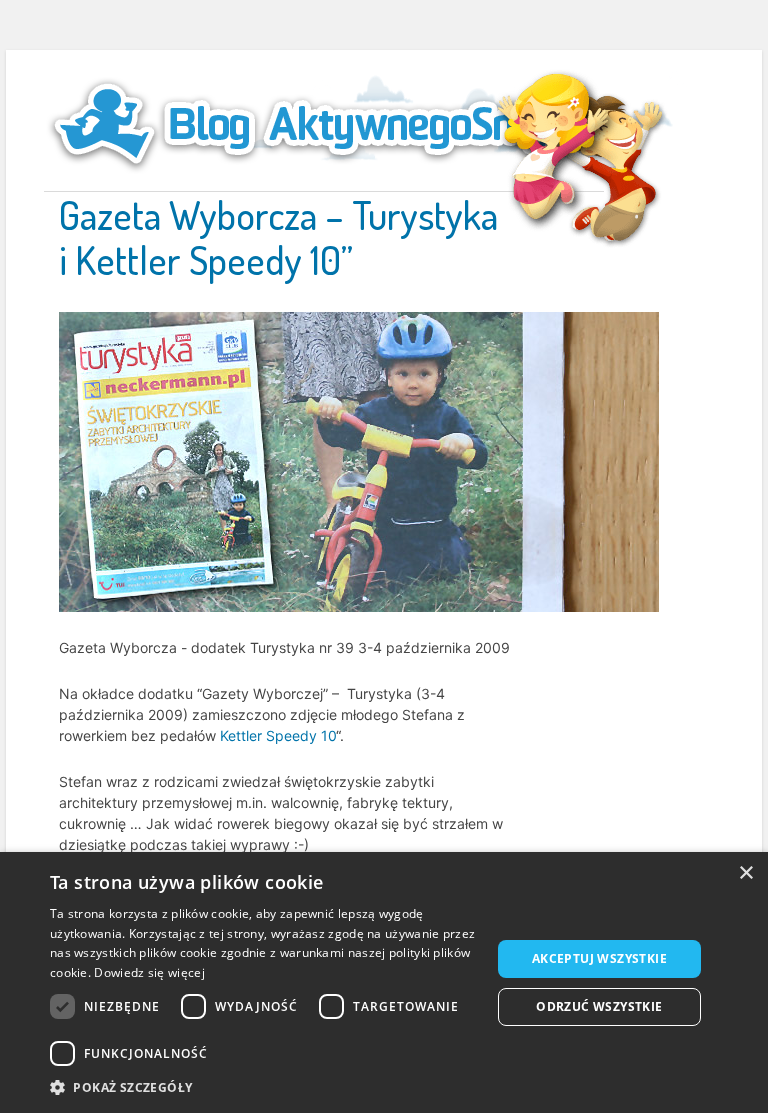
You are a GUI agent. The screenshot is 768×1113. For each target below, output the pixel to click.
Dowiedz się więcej (149, 972)
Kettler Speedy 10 (278, 735)
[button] (264, 1087)
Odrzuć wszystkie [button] (599, 1006)
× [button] (745, 873)
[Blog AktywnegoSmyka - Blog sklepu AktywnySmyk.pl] (324, 124)
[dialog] (384, 982)
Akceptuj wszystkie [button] (599, 958)
